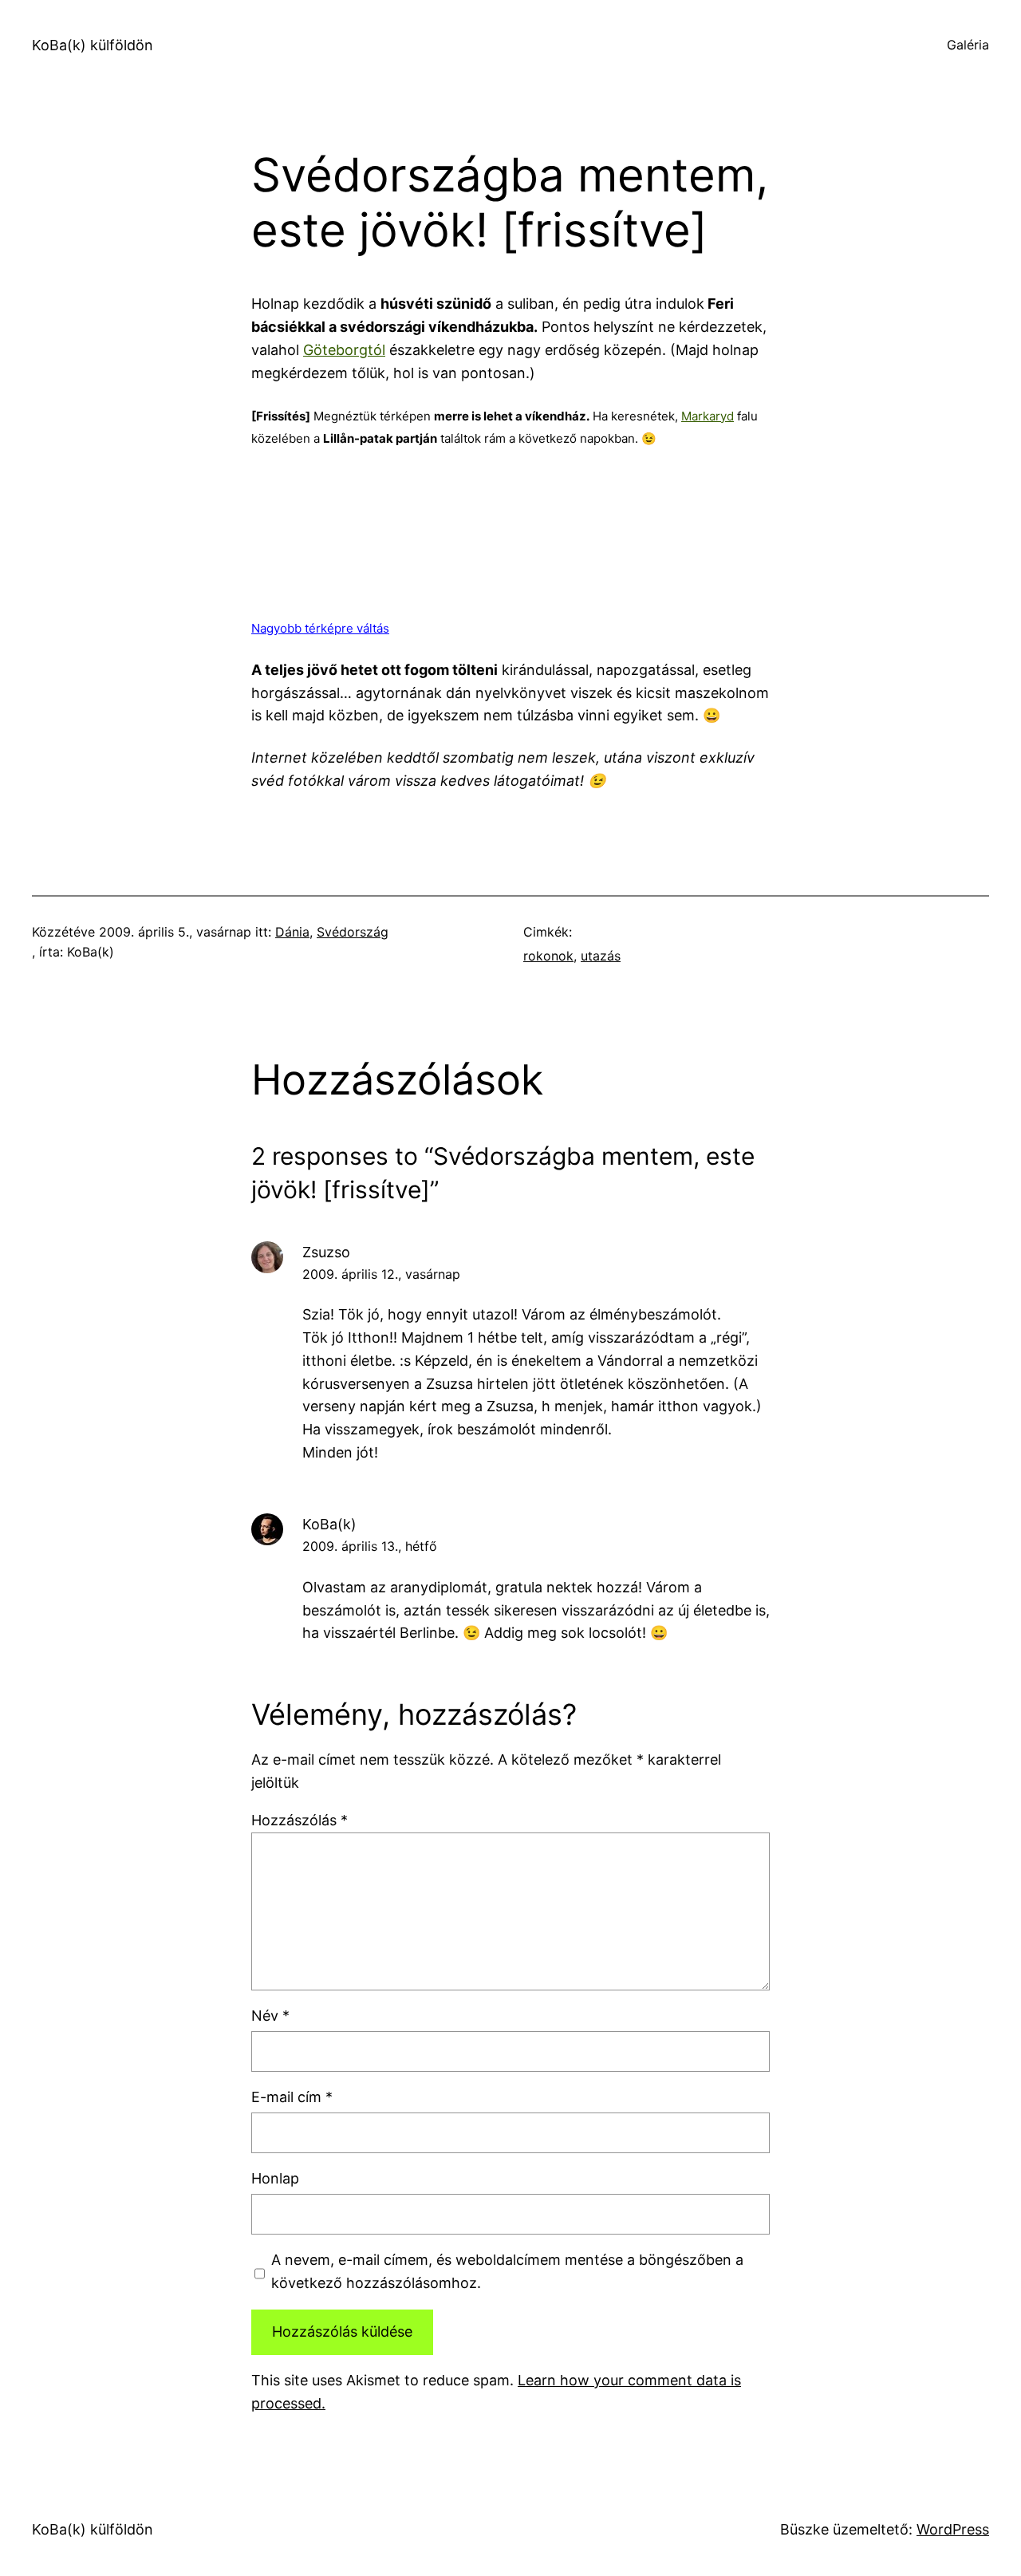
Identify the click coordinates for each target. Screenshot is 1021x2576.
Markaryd (708, 416)
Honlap (275, 2178)
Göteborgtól (344, 350)
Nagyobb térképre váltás (320, 628)
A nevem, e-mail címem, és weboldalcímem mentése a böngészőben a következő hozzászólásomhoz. (507, 2271)
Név (270, 2016)
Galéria (968, 45)
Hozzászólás (300, 1820)
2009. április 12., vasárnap (381, 1274)
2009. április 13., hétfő (370, 1546)
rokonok (548, 956)
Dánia (292, 932)
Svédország (353, 932)
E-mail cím (292, 2097)
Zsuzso (326, 1252)
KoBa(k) (329, 1524)
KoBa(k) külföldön (93, 45)
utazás (601, 956)
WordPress (953, 2529)
